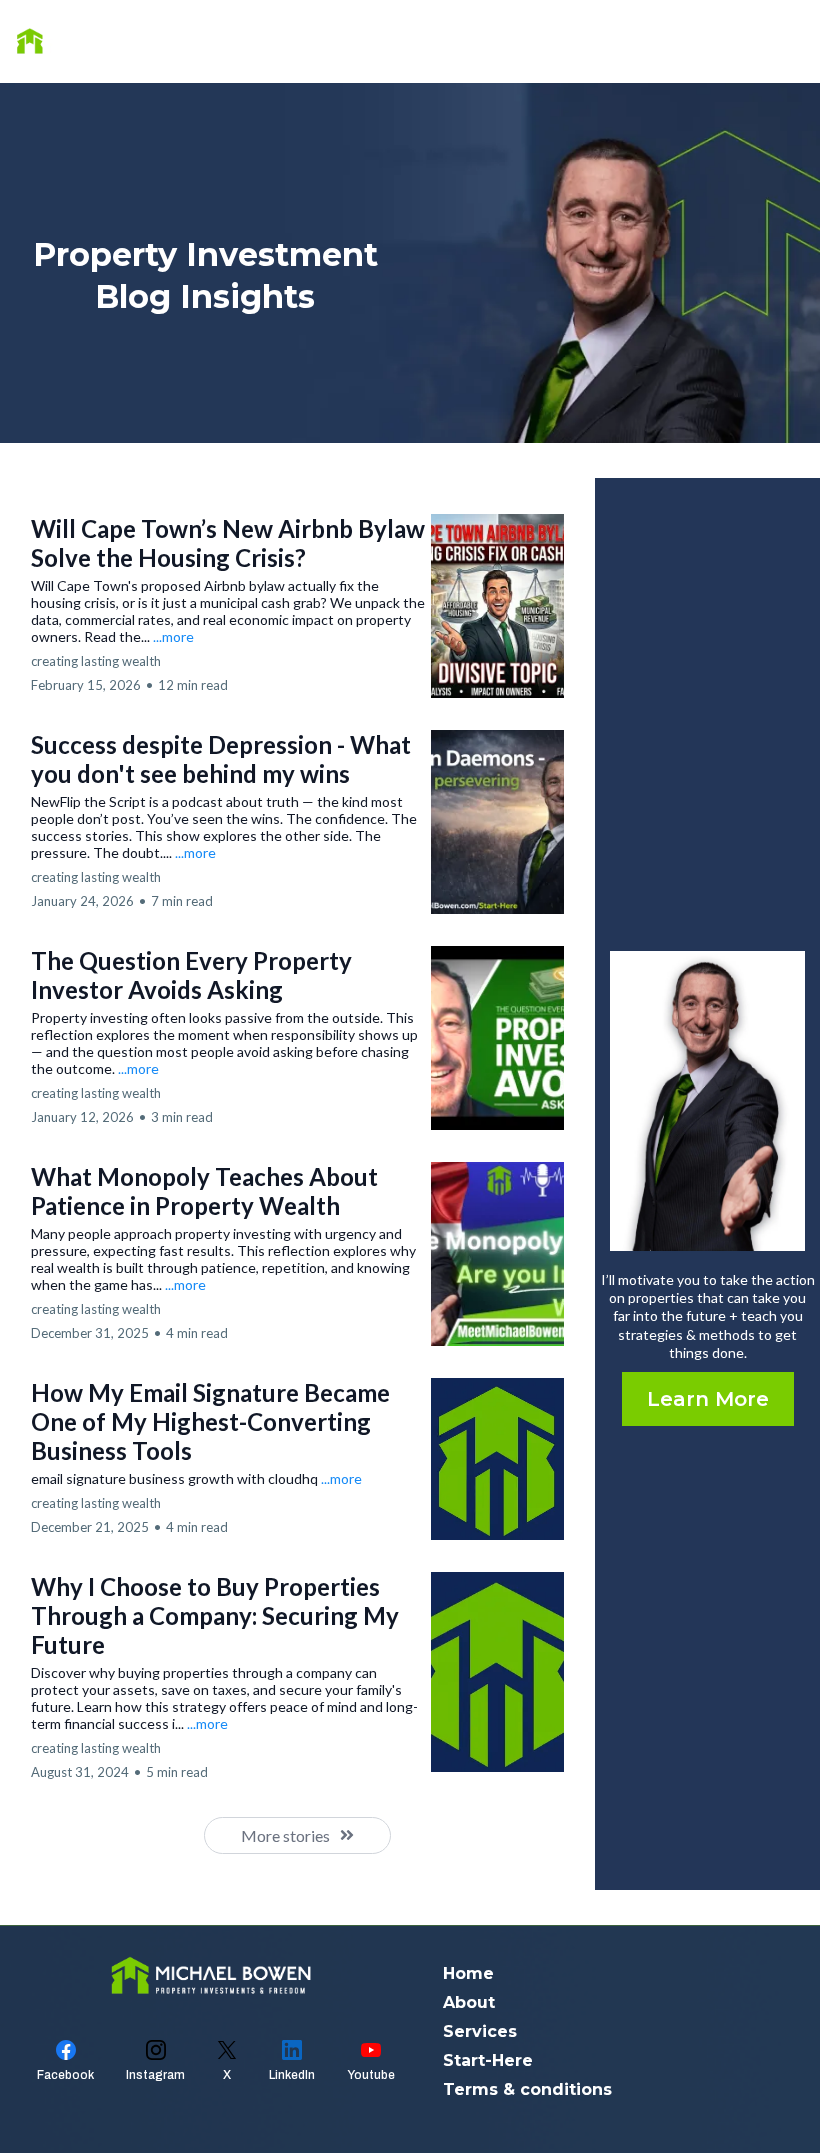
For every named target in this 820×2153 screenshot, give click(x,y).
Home (575, 40)
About (660, 40)
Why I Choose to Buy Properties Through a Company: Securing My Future (215, 1615)
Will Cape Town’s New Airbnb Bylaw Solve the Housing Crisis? (228, 543)
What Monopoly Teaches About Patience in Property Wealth (204, 1191)
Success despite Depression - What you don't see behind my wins (221, 759)
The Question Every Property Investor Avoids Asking (191, 975)
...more (173, 636)
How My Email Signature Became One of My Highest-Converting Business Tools (210, 1421)
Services (754, 40)
